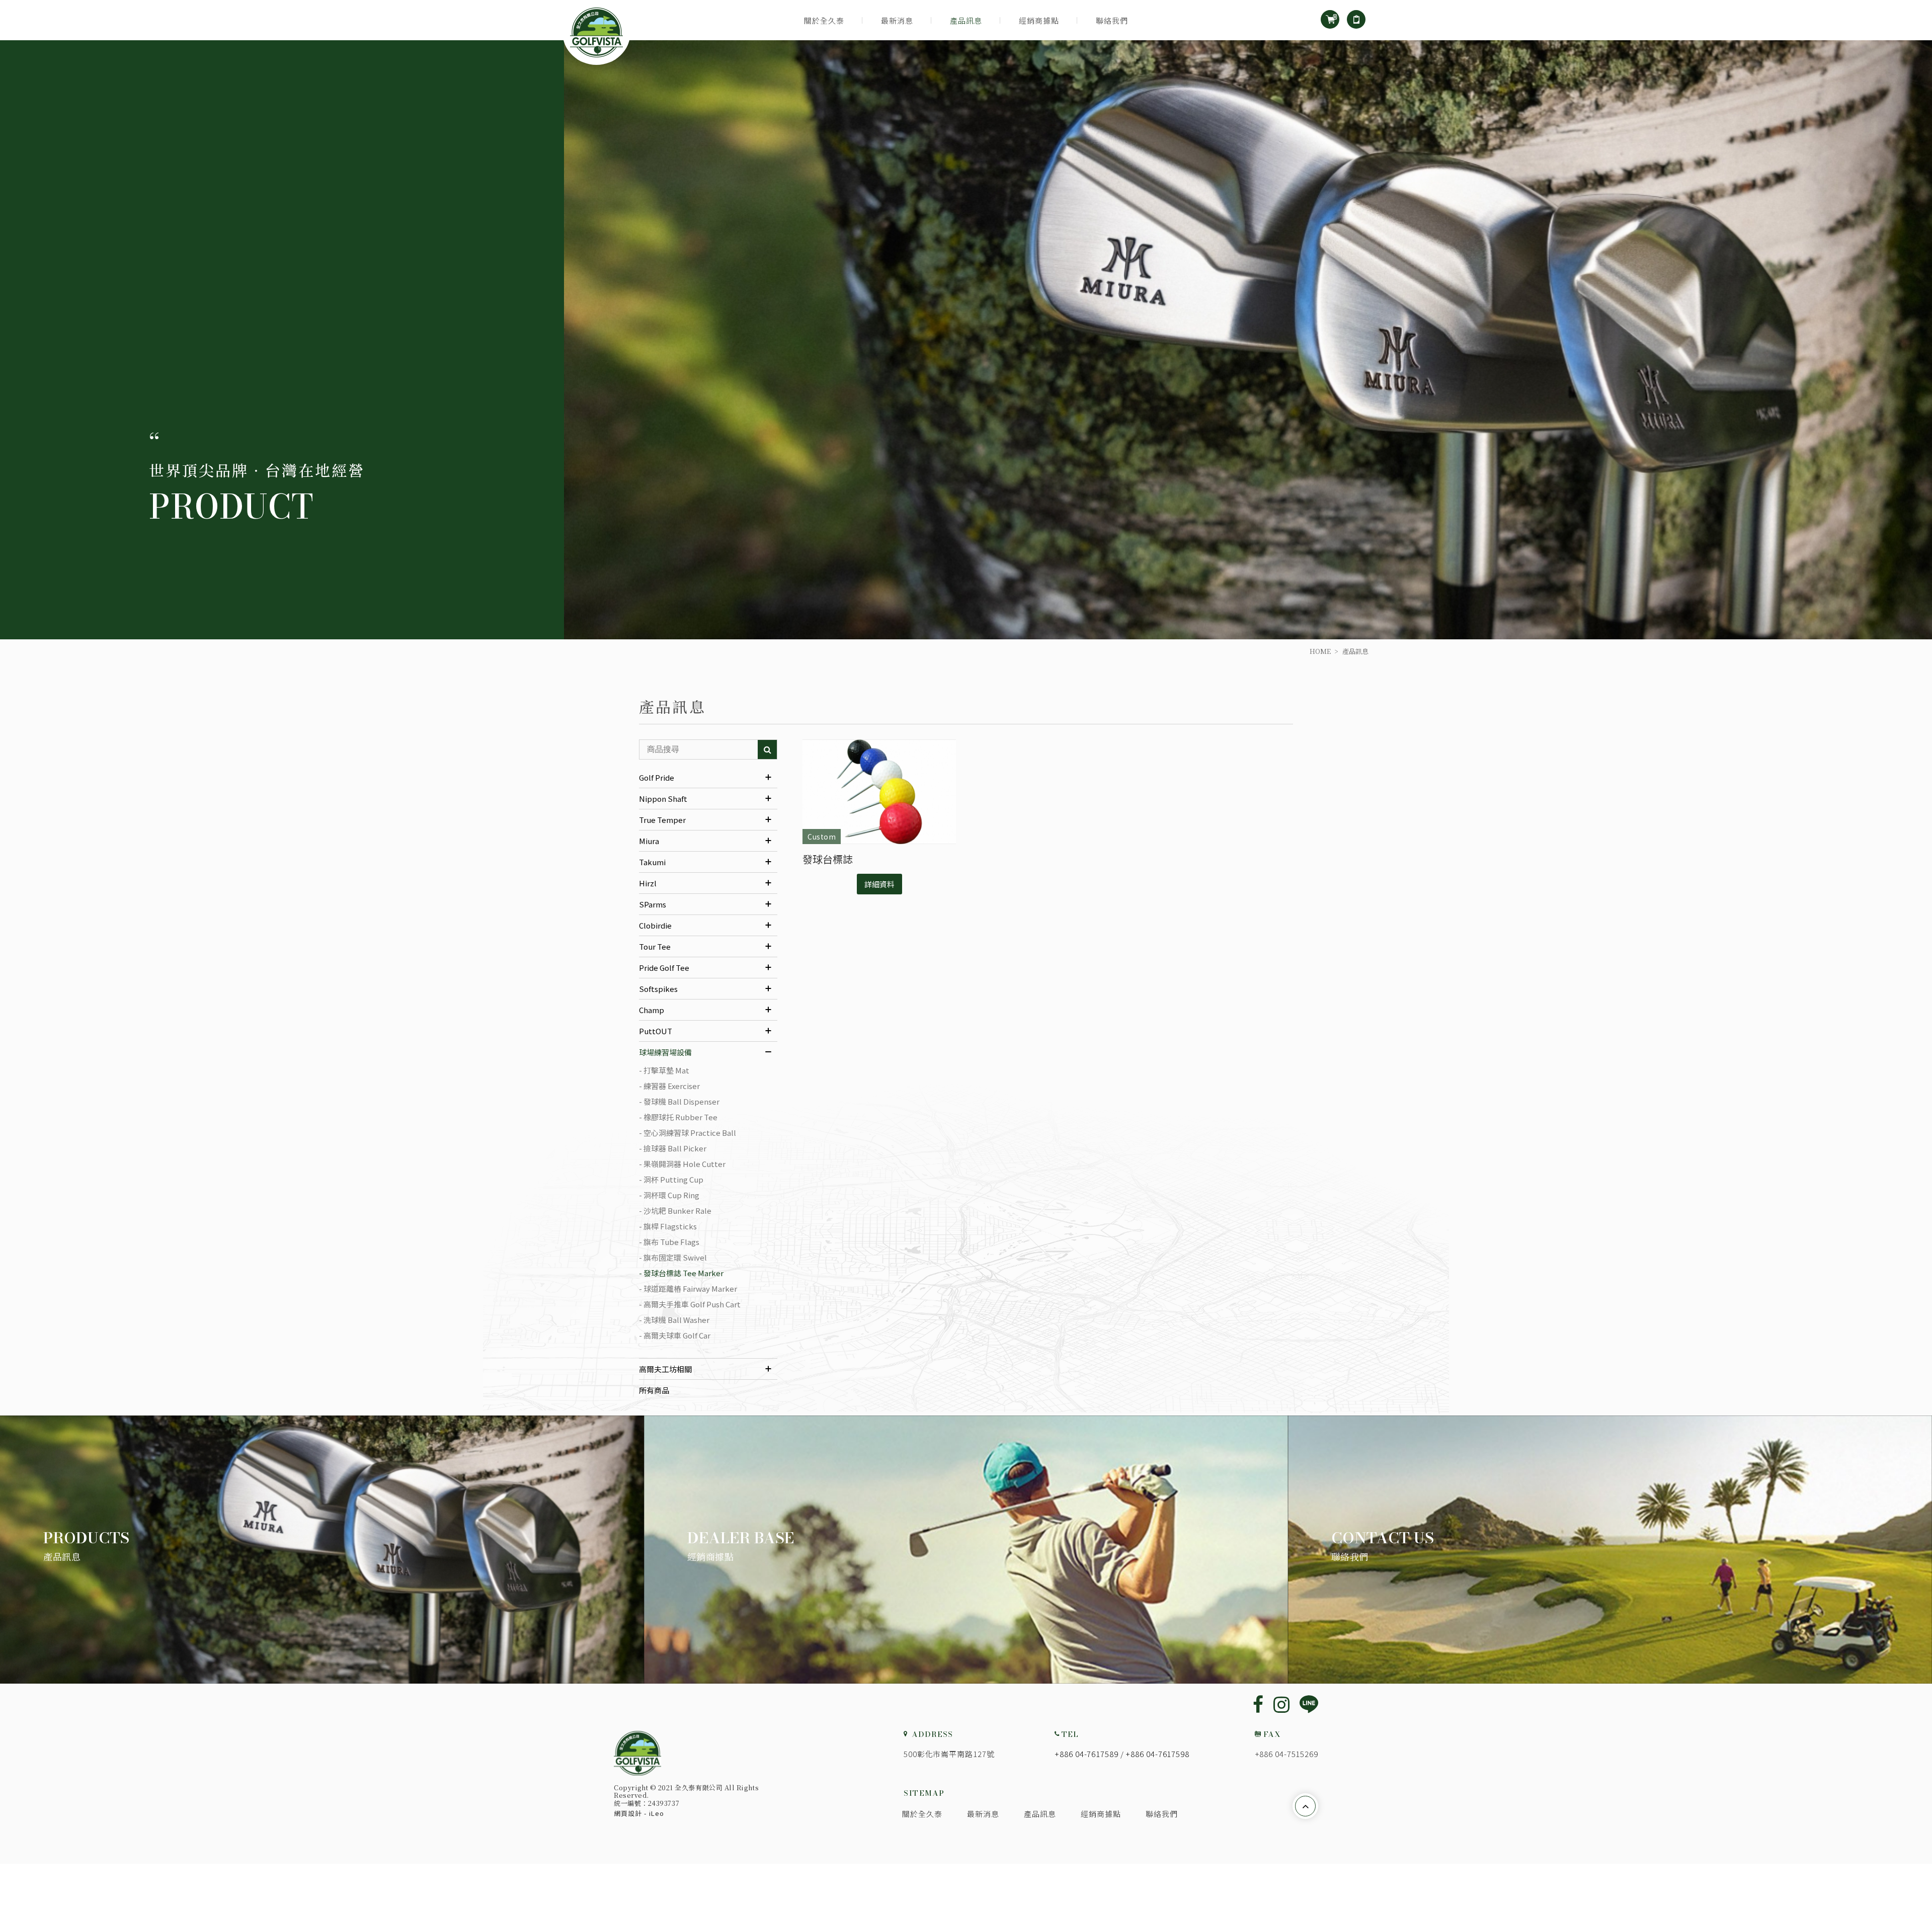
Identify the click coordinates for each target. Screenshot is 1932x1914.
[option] (966, 340)
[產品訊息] (322, 1550)
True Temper (662, 820)
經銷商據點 (1039, 20)
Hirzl (648, 883)
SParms (653, 904)
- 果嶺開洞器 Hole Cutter (682, 1164)
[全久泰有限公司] (637, 1753)
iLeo (657, 1813)
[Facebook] (1258, 1703)
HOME (1320, 651)
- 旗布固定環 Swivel (673, 1257)
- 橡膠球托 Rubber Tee (678, 1117)
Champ (652, 1010)
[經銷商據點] (966, 1550)
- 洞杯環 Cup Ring (669, 1195)
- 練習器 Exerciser (669, 1086)
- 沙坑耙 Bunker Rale (675, 1211)
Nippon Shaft (663, 799)
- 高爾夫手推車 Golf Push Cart (690, 1304)
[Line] (1309, 1705)
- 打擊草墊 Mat (664, 1070)
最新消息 (897, 20)
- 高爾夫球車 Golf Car (675, 1335)
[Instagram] (1281, 1703)
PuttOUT (656, 1031)
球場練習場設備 (665, 1052)
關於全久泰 (824, 20)
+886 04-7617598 (1157, 1754)
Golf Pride (657, 777)
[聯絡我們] (1610, 1550)
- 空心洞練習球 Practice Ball (688, 1133)
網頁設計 (628, 1813)
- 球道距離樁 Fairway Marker (688, 1288)
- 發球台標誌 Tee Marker (681, 1273)
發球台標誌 (828, 859)
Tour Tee (655, 946)
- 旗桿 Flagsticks (668, 1226)
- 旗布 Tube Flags (669, 1242)
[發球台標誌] (879, 792)
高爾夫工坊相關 (665, 1369)
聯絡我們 (1112, 20)
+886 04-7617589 (1086, 1754)
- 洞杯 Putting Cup (671, 1179)
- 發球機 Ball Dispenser (679, 1101)
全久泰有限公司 (596, 32)
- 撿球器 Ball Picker (673, 1148)
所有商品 (654, 1390)
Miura (649, 841)
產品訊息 (966, 20)
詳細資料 (879, 884)
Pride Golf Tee (664, 968)
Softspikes (658, 989)
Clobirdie (655, 925)
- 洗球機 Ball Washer (674, 1320)
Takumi (652, 862)
